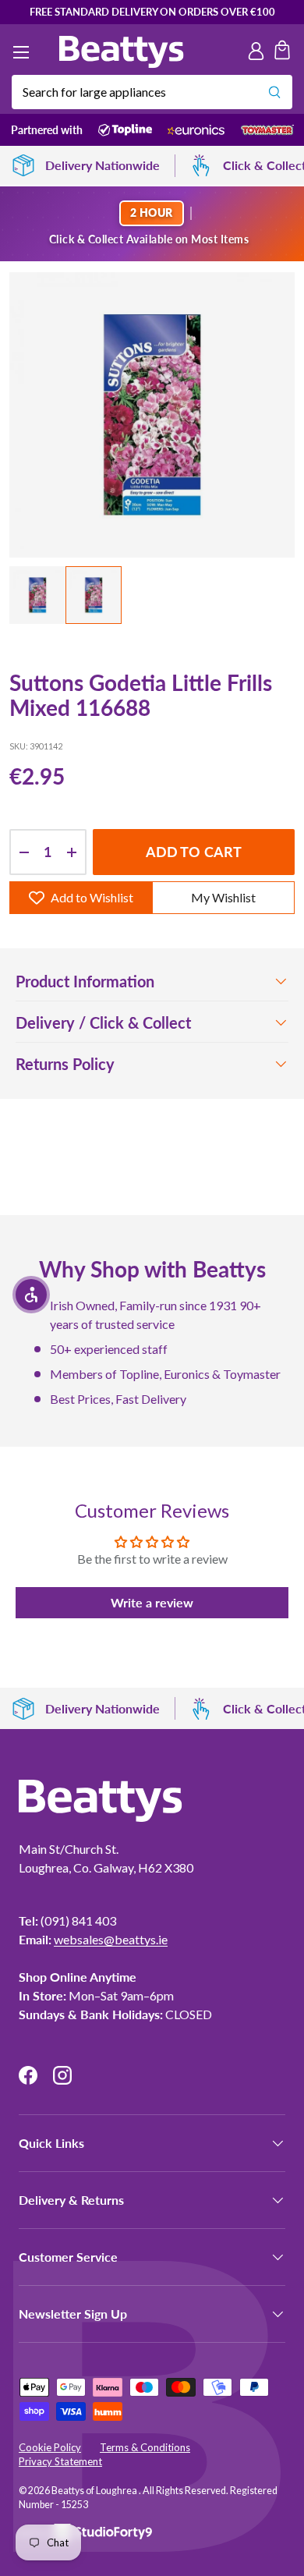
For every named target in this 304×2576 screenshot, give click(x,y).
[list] (152, 415)
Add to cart (194, 852)
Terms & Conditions (145, 2447)
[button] (282, 52)
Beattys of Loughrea (95, 2491)
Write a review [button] (152, 1602)
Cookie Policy (50, 2447)
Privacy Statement (60, 2461)
